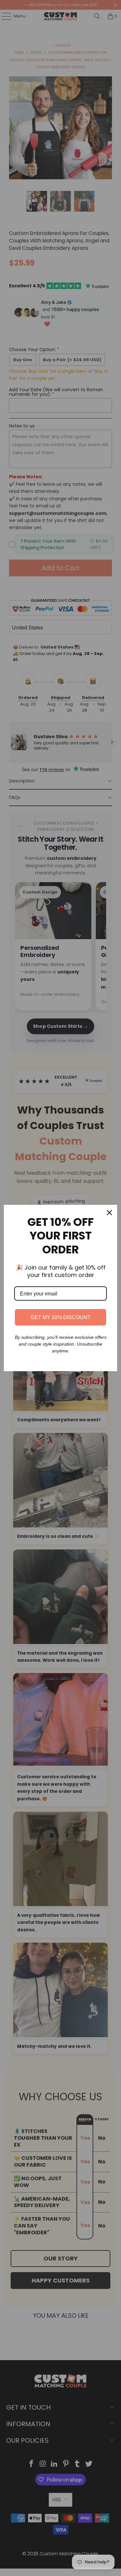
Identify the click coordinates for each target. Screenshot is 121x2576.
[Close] (109, 1213)
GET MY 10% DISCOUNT (61, 1317)
